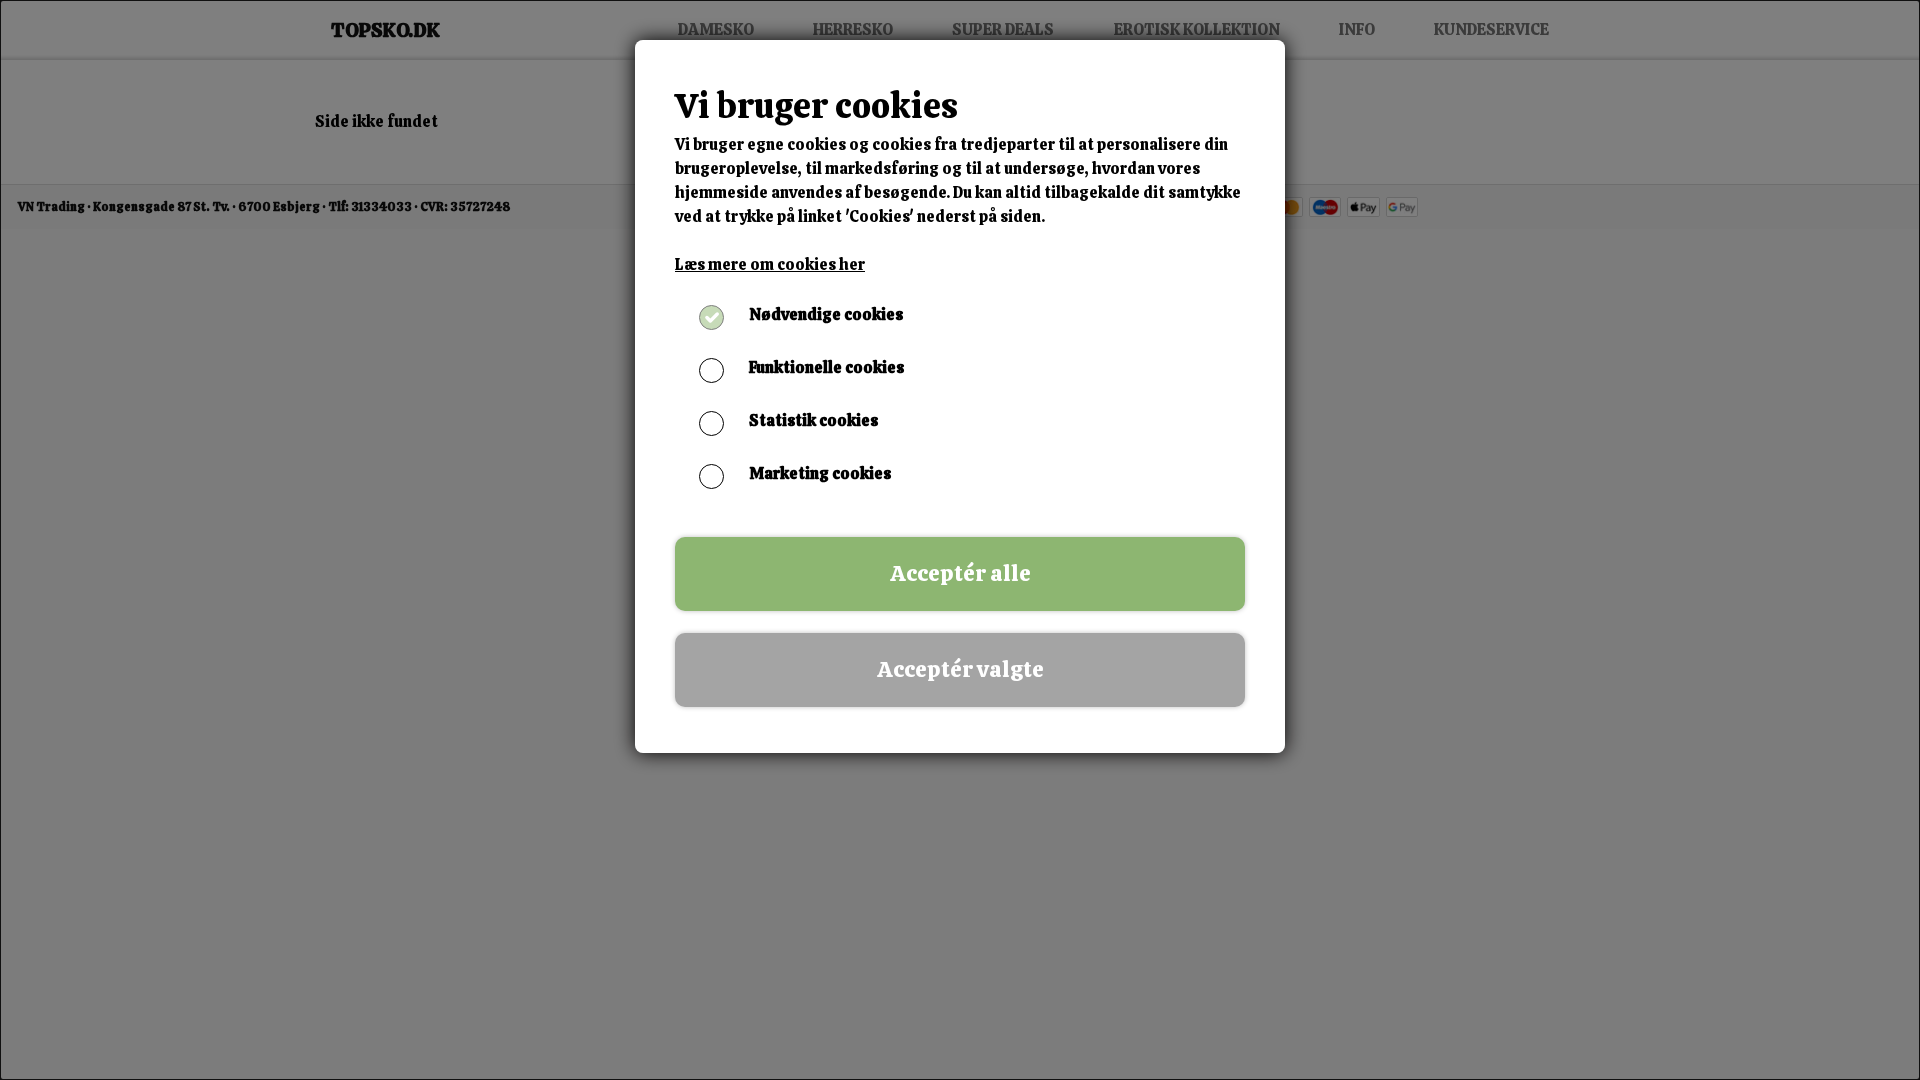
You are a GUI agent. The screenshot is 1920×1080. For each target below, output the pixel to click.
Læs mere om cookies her (770, 264)
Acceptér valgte (960, 669)
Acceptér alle (960, 573)
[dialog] (960, 540)
